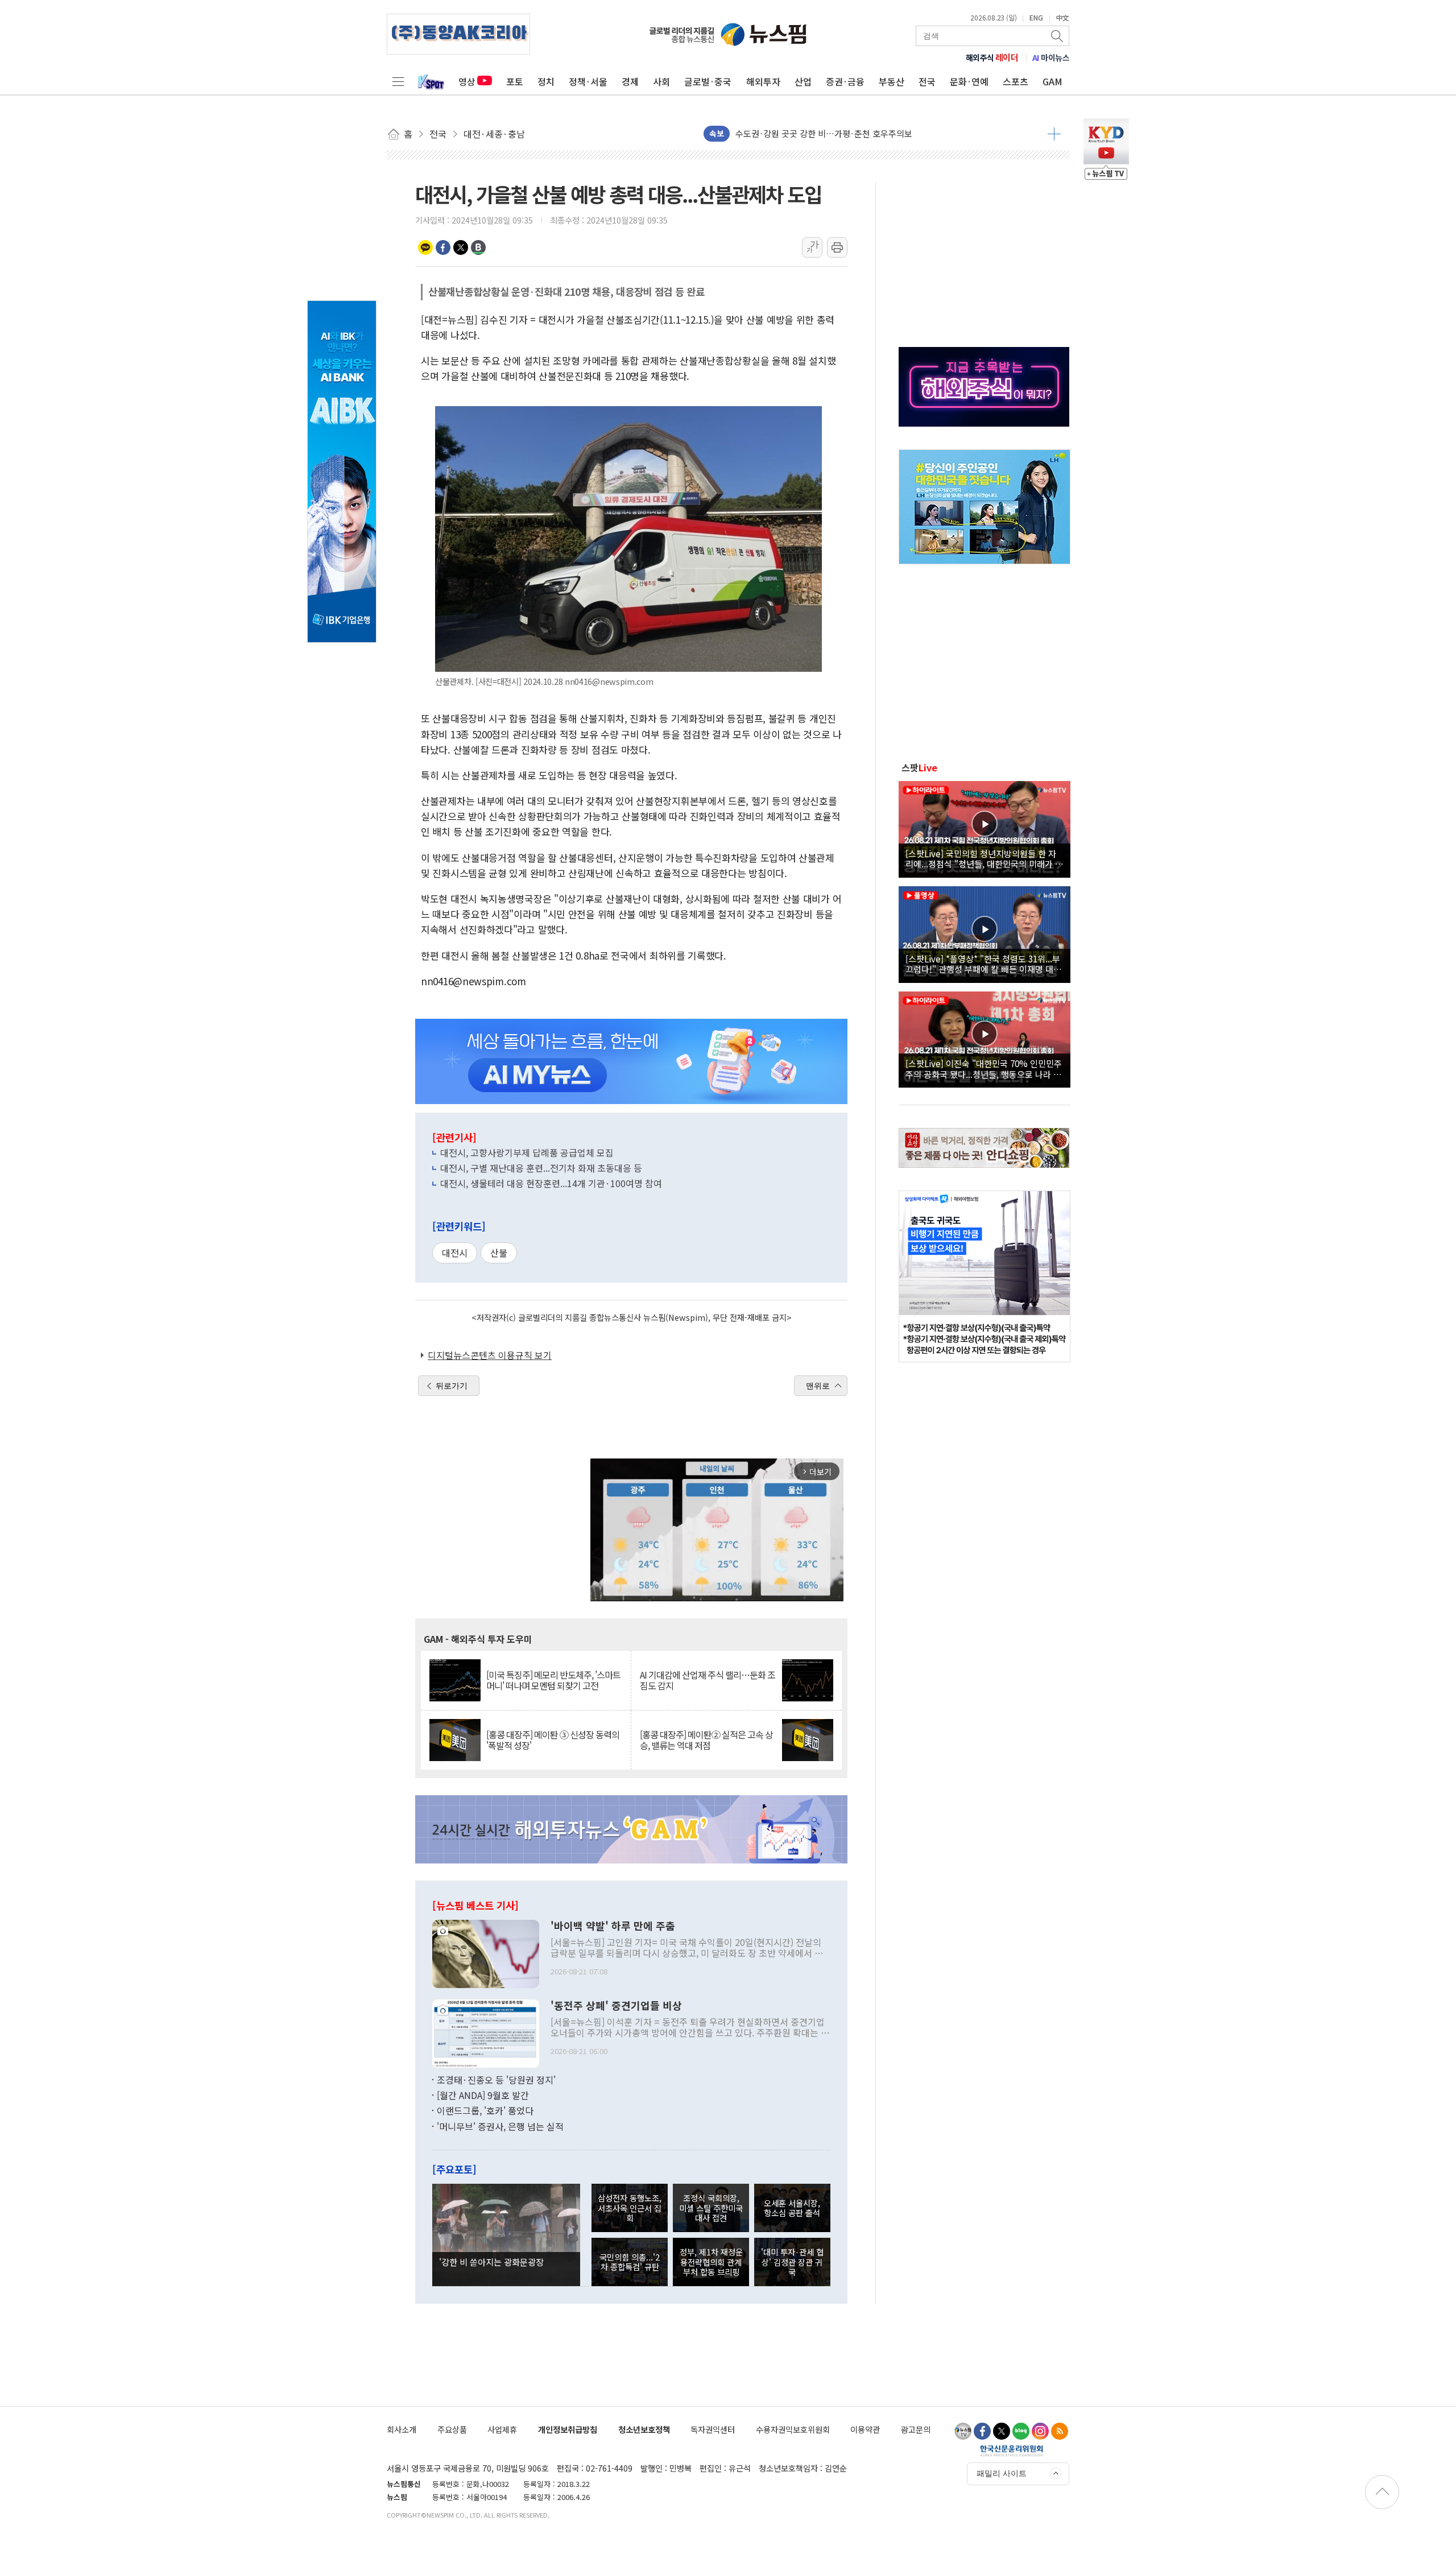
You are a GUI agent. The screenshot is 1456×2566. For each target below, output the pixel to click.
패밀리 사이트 (1002, 2473)
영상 (467, 81)
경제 (630, 81)
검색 (1058, 36)
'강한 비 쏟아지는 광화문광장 (491, 2262)
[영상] (985, 828)
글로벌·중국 (708, 81)
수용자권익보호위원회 (793, 2429)
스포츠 (1016, 81)
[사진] (486, 1952)
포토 (515, 81)
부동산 (892, 81)
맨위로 (818, 1386)
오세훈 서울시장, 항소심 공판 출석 (792, 2208)
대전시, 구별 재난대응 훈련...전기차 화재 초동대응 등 (541, 1168)
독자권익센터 (713, 2429)
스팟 (919, 767)
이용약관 (865, 2429)
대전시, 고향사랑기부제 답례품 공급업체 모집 (527, 1152)
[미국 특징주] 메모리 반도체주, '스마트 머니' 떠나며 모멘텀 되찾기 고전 (553, 1680)
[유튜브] (963, 2431)
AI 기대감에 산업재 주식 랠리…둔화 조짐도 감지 (708, 1680)
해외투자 (763, 81)
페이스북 (443, 247)
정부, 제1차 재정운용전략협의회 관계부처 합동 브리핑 (711, 2262)
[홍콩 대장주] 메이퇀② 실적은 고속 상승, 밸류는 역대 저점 (706, 1740)
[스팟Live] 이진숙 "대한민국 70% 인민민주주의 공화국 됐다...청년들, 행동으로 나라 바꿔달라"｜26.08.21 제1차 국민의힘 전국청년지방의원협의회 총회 (984, 1068)
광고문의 (916, 2429)
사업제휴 (502, 2429)
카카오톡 (425, 247)
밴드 (478, 247)
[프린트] (837, 247)
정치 (546, 81)
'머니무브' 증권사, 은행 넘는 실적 (500, 2126)
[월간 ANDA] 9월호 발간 (483, 2095)
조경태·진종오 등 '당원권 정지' (496, 2080)
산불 (499, 1253)
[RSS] (1060, 2431)
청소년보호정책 (644, 2429)
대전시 (455, 1253)
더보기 (1054, 134)
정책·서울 (588, 81)
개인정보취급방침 (568, 2429)
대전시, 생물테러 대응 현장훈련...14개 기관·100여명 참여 (551, 1183)
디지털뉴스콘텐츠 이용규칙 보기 (490, 1355)
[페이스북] (982, 2431)
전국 (927, 81)
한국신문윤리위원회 (1012, 2451)
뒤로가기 (452, 1386)
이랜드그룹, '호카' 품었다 (485, 2110)
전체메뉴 (398, 81)
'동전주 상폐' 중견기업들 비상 (616, 2006)
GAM (1052, 81)
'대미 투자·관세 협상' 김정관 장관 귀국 (792, 2262)
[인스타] (1040, 2431)
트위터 (461, 247)
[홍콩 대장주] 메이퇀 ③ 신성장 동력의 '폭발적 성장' (553, 1740)
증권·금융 (845, 81)
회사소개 (402, 2429)
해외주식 (992, 57)
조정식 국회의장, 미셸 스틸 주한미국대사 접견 (711, 2208)
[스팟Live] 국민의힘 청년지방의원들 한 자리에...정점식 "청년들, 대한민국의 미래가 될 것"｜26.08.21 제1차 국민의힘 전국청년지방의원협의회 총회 (984, 858)
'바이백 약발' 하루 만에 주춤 (613, 1926)
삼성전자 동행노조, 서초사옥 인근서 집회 (630, 2208)
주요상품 (452, 2429)
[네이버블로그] (1021, 2431)
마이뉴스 (1051, 57)
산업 (803, 81)
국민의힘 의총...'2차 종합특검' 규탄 (630, 2262)
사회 (661, 81)
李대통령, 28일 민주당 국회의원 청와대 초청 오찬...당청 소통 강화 (853, 133)
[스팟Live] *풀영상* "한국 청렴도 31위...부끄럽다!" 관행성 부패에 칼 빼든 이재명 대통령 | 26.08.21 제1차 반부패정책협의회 (983, 964)
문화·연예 (969, 81)
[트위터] (1002, 2431)
